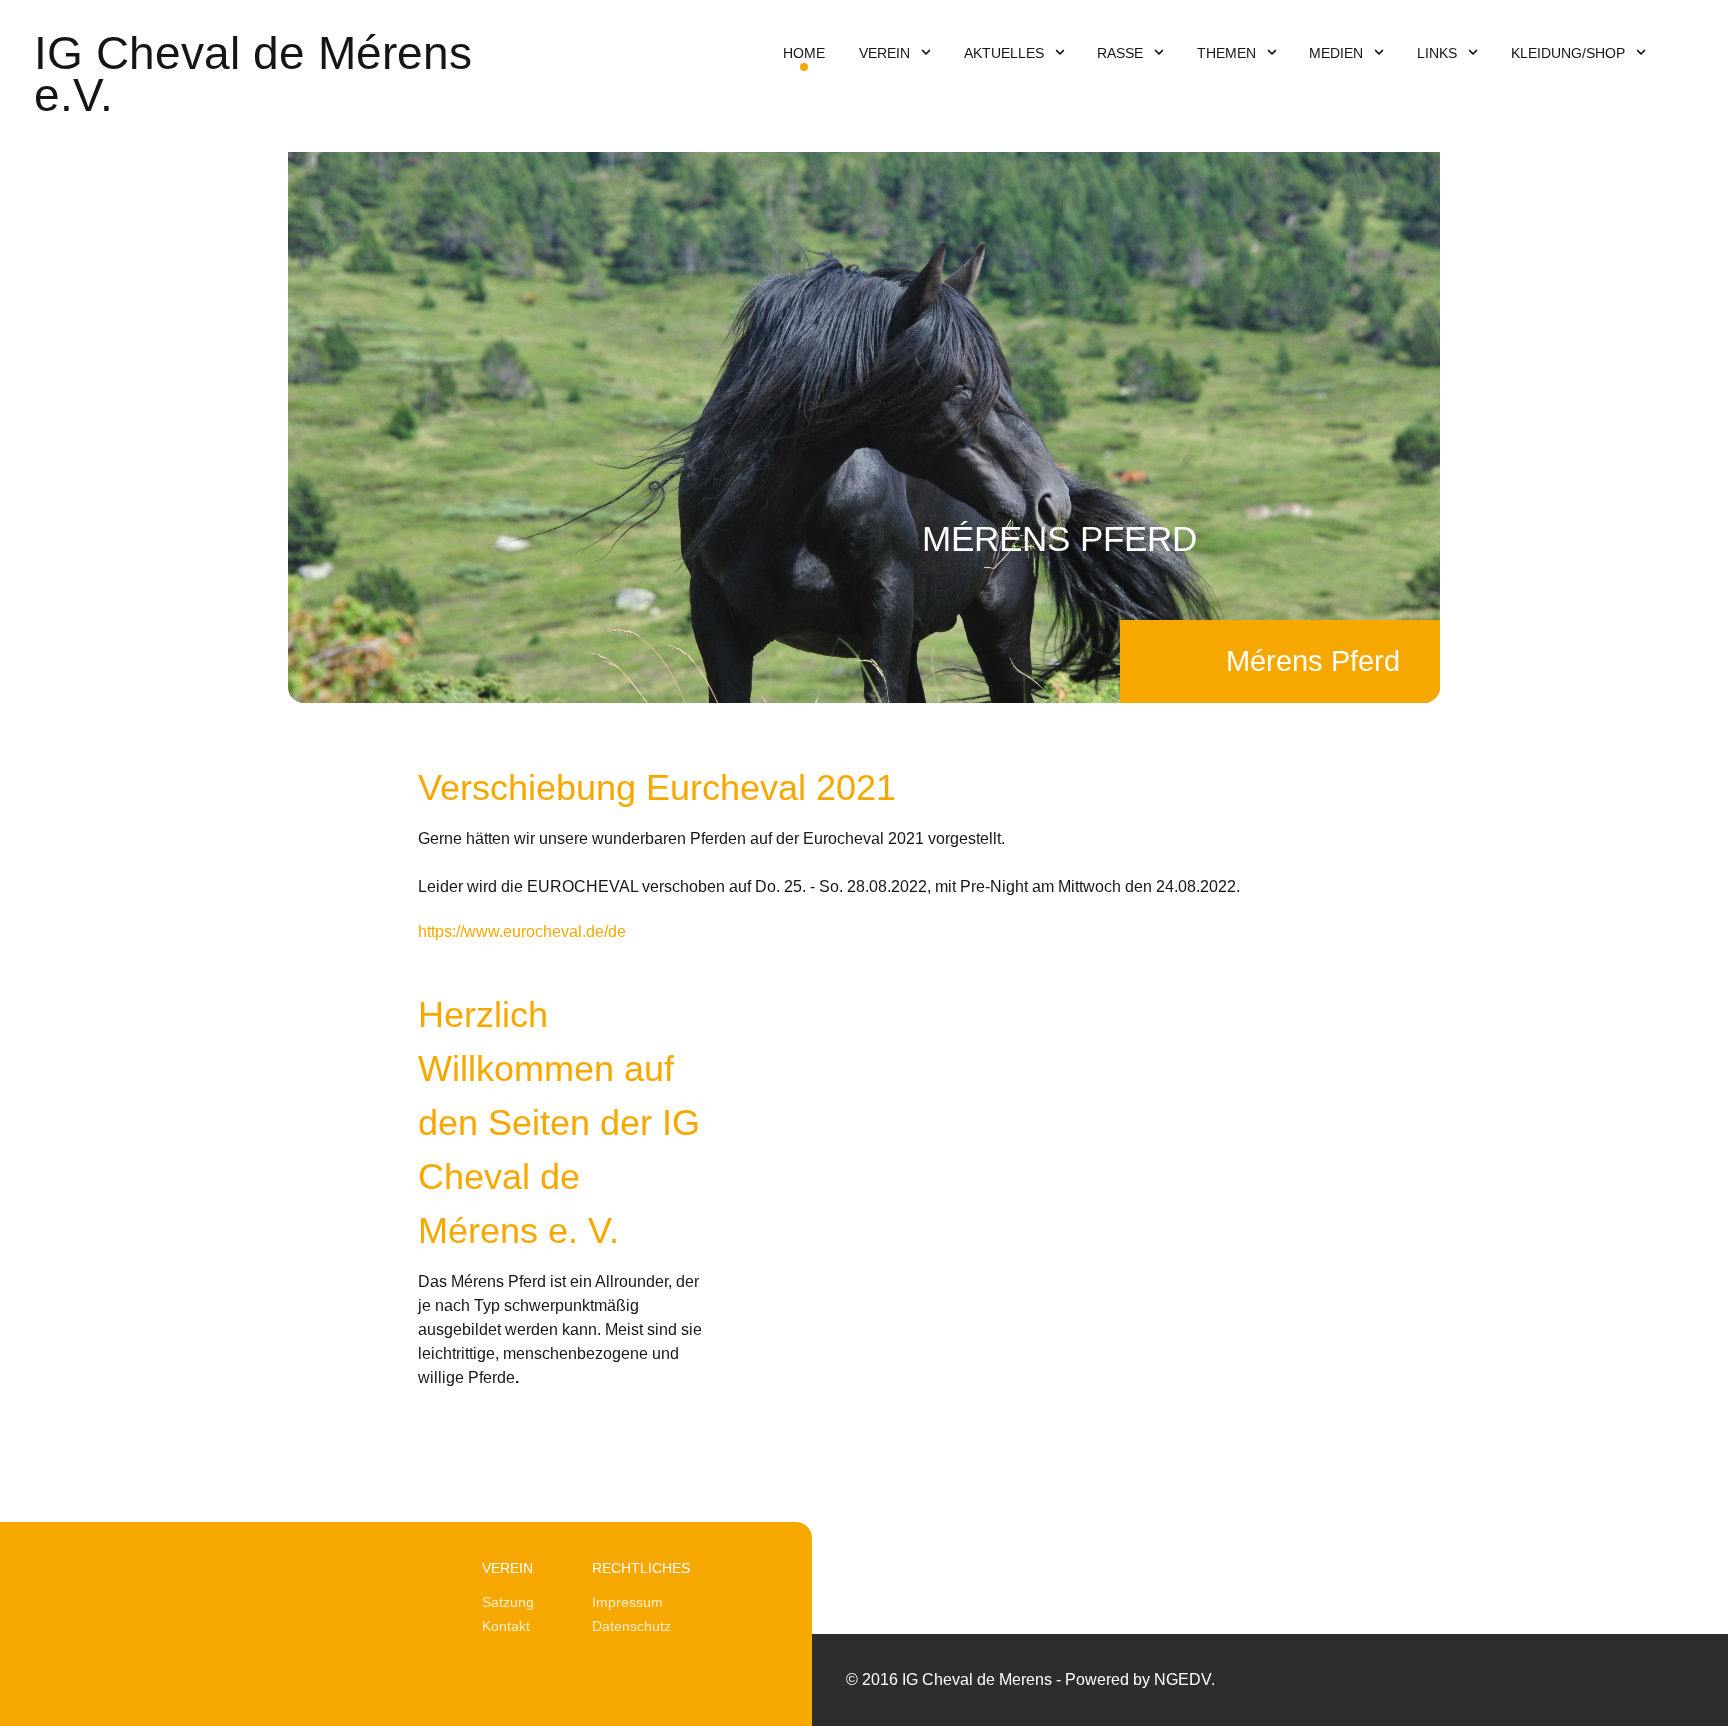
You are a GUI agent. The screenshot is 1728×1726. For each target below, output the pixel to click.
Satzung (508, 1602)
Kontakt (506, 1626)
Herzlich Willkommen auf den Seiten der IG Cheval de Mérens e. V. (559, 1122)
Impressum (627, 1602)
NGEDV (1182, 1679)
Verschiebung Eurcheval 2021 (657, 787)
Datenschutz (631, 1626)
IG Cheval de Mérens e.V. (253, 74)
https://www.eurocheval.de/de (522, 931)
